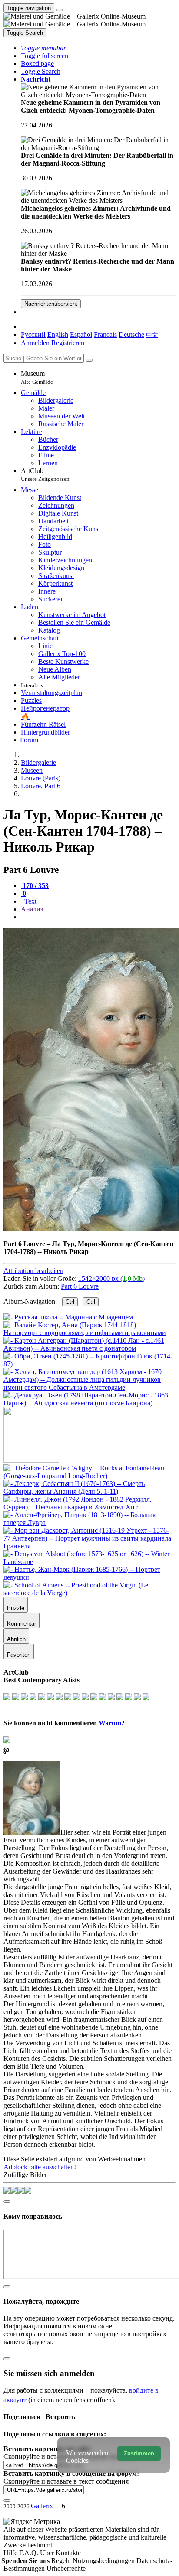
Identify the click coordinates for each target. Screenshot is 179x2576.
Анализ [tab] (32, 909)
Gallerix (42, 2506)
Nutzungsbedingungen (104, 2561)
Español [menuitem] (81, 335)
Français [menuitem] (105, 335)
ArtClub (45, 475)
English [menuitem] (58, 335)
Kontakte (68, 2553)
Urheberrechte (66, 2568)
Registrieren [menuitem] (68, 343)
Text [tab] (30, 901)
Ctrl (70, 1302)
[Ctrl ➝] (89, 1476)
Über (48, 2553)
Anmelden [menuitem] (35, 343)
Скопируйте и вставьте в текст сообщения (66, 2481)
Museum (37, 377)
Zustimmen (139, 2454)
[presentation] (98, 917)
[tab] (35, 886)
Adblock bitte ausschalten (39, 2167)
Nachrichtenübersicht (51, 304)
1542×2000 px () (111, 1278)
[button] (43, 48)
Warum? (112, 1723)
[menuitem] (152, 335)
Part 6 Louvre (80, 1286)
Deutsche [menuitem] (131, 335)
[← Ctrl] (89, 1403)
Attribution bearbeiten (33, 1271)
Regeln (62, 2561)
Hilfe (11, 2553)
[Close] (89, 360)
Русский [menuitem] (33, 335)
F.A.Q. (30, 2553)
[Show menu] (60, 10)
